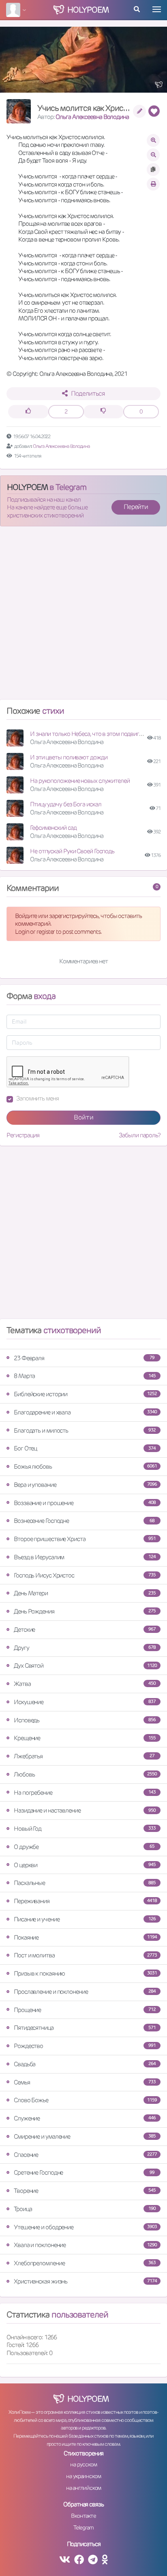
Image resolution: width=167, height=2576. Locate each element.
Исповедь (85, 1720)
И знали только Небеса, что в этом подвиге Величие (97, 734)
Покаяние (85, 1937)
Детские (85, 1629)
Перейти (136, 507)
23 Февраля (84, 1358)
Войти (84, 1117)
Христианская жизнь (85, 2281)
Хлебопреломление (85, 2263)
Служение (85, 2118)
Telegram (83, 2527)
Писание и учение (85, 1919)
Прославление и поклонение (85, 1992)
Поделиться (88, 393)
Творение (85, 2191)
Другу (85, 1648)
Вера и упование (85, 1485)
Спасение (85, 2155)
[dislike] (104, 412)
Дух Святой (85, 1665)
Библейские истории (85, 1394)
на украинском (83, 2476)
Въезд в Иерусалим (85, 1557)
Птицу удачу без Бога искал (65, 804)
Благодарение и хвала (85, 1412)
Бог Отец (85, 1448)
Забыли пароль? (140, 1135)
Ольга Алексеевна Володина (92, 117)
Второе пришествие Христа (85, 1539)
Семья (85, 2082)
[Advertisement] (83, 616)
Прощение (85, 2010)
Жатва (85, 1684)
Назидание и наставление (85, 1810)
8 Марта (85, 1376)
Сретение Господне (84, 2172)
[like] (28, 412)
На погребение (85, 1793)
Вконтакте (83, 2516)
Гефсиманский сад (53, 828)
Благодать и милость (85, 1430)
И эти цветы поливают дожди (69, 757)
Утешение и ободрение (85, 2227)
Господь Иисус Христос (85, 1575)
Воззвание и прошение (85, 1503)
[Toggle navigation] (157, 9)
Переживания (85, 1901)
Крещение (85, 1738)
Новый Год (85, 1829)
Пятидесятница (85, 2028)
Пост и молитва (85, 1955)
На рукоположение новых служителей (80, 781)
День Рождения (85, 1611)
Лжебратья (84, 1756)
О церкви (85, 1865)
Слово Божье (85, 2100)
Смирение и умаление (85, 2136)
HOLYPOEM (27, 487)
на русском (83, 2464)
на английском (84, 2488)
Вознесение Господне (84, 1521)
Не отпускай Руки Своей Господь (72, 851)
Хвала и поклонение (85, 2245)
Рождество (85, 2046)
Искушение (85, 1702)
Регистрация (23, 1135)
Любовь (85, 1774)
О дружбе (84, 1847)
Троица (85, 2209)
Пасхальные (85, 1883)
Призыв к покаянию (85, 1973)
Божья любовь (85, 1466)
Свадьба (85, 2064)
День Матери (85, 1593)
